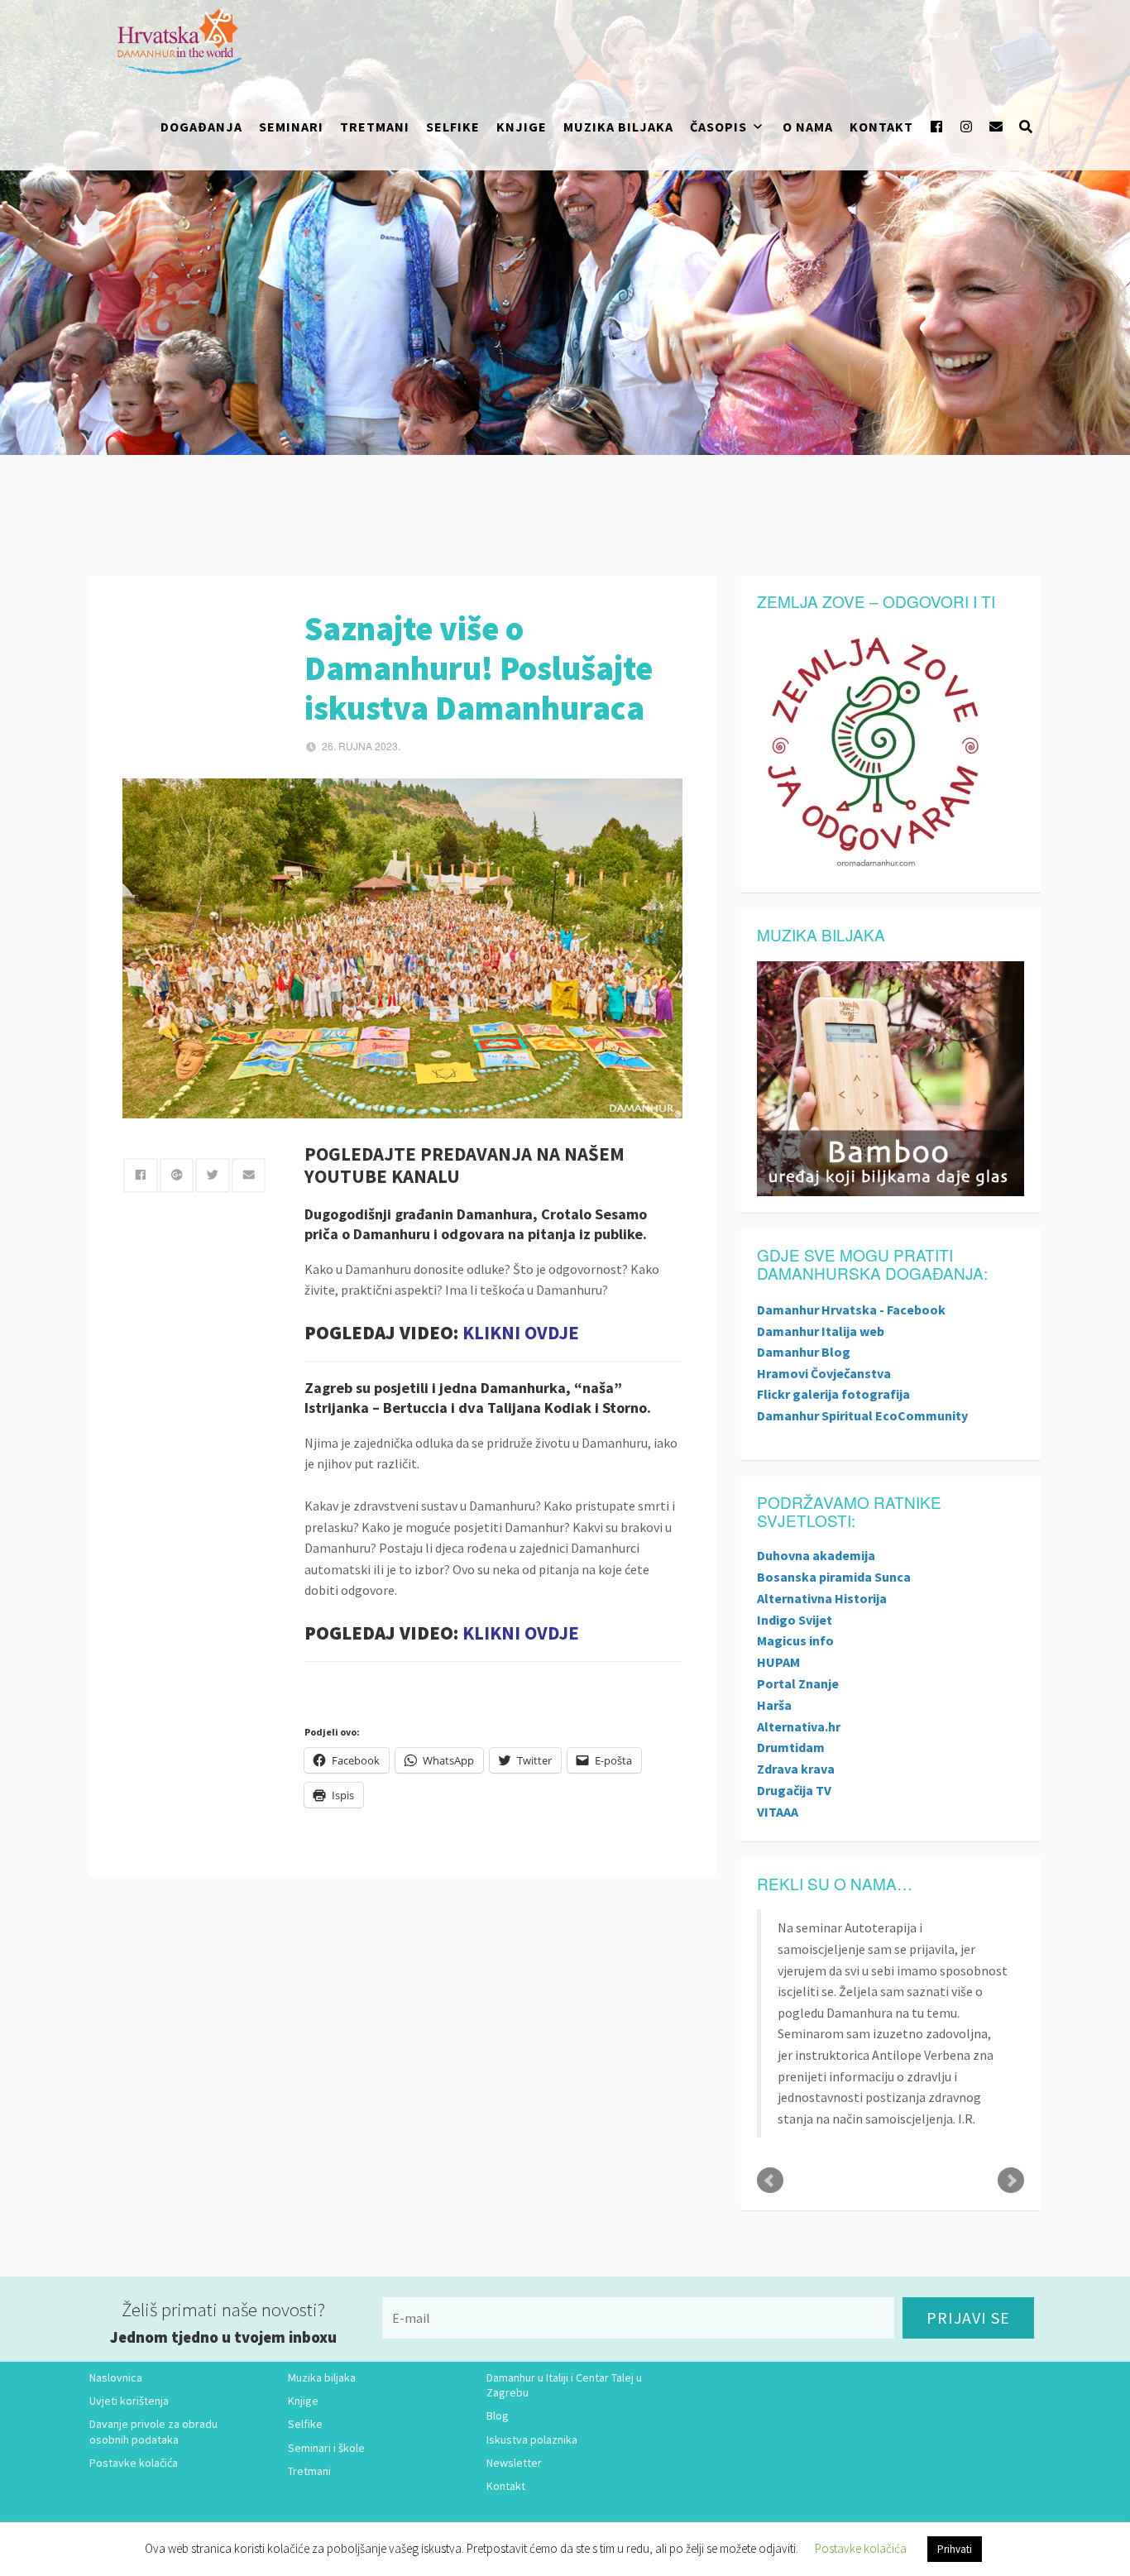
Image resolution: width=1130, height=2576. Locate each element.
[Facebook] (936, 127)
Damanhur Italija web (821, 1331)
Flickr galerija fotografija (833, 1394)
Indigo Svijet (795, 1620)
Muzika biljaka (618, 127)
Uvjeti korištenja (129, 2401)
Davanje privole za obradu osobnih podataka (153, 2431)
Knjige (522, 127)
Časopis (718, 127)
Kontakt (881, 127)
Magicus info (795, 1640)
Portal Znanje (798, 1683)
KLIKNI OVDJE (521, 1333)
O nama (808, 127)
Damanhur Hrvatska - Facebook (851, 1310)
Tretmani (375, 127)
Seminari (291, 127)
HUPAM (778, 1662)
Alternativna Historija (822, 1598)
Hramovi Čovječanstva (824, 1373)
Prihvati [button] (955, 2549)
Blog (498, 2416)
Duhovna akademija (816, 1555)
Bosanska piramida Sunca (834, 1577)
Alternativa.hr (799, 1726)
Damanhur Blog (804, 1352)
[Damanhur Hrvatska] (174, 41)
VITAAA (778, 1812)
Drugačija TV (794, 1790)
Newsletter (514, 2463)
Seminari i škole (326, 2448)
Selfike (453, 127)
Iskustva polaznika (532, 2440)
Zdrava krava (796, 1769)
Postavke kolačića (134, 2463)
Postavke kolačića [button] (861, 2548)
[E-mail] (996, 127)
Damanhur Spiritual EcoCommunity (862, 1415)
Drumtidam (791, 1747)
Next (1011, 2181)
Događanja (201, 127)
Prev (770, 2181)
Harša (774, 1705)
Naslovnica (116, 2377)
